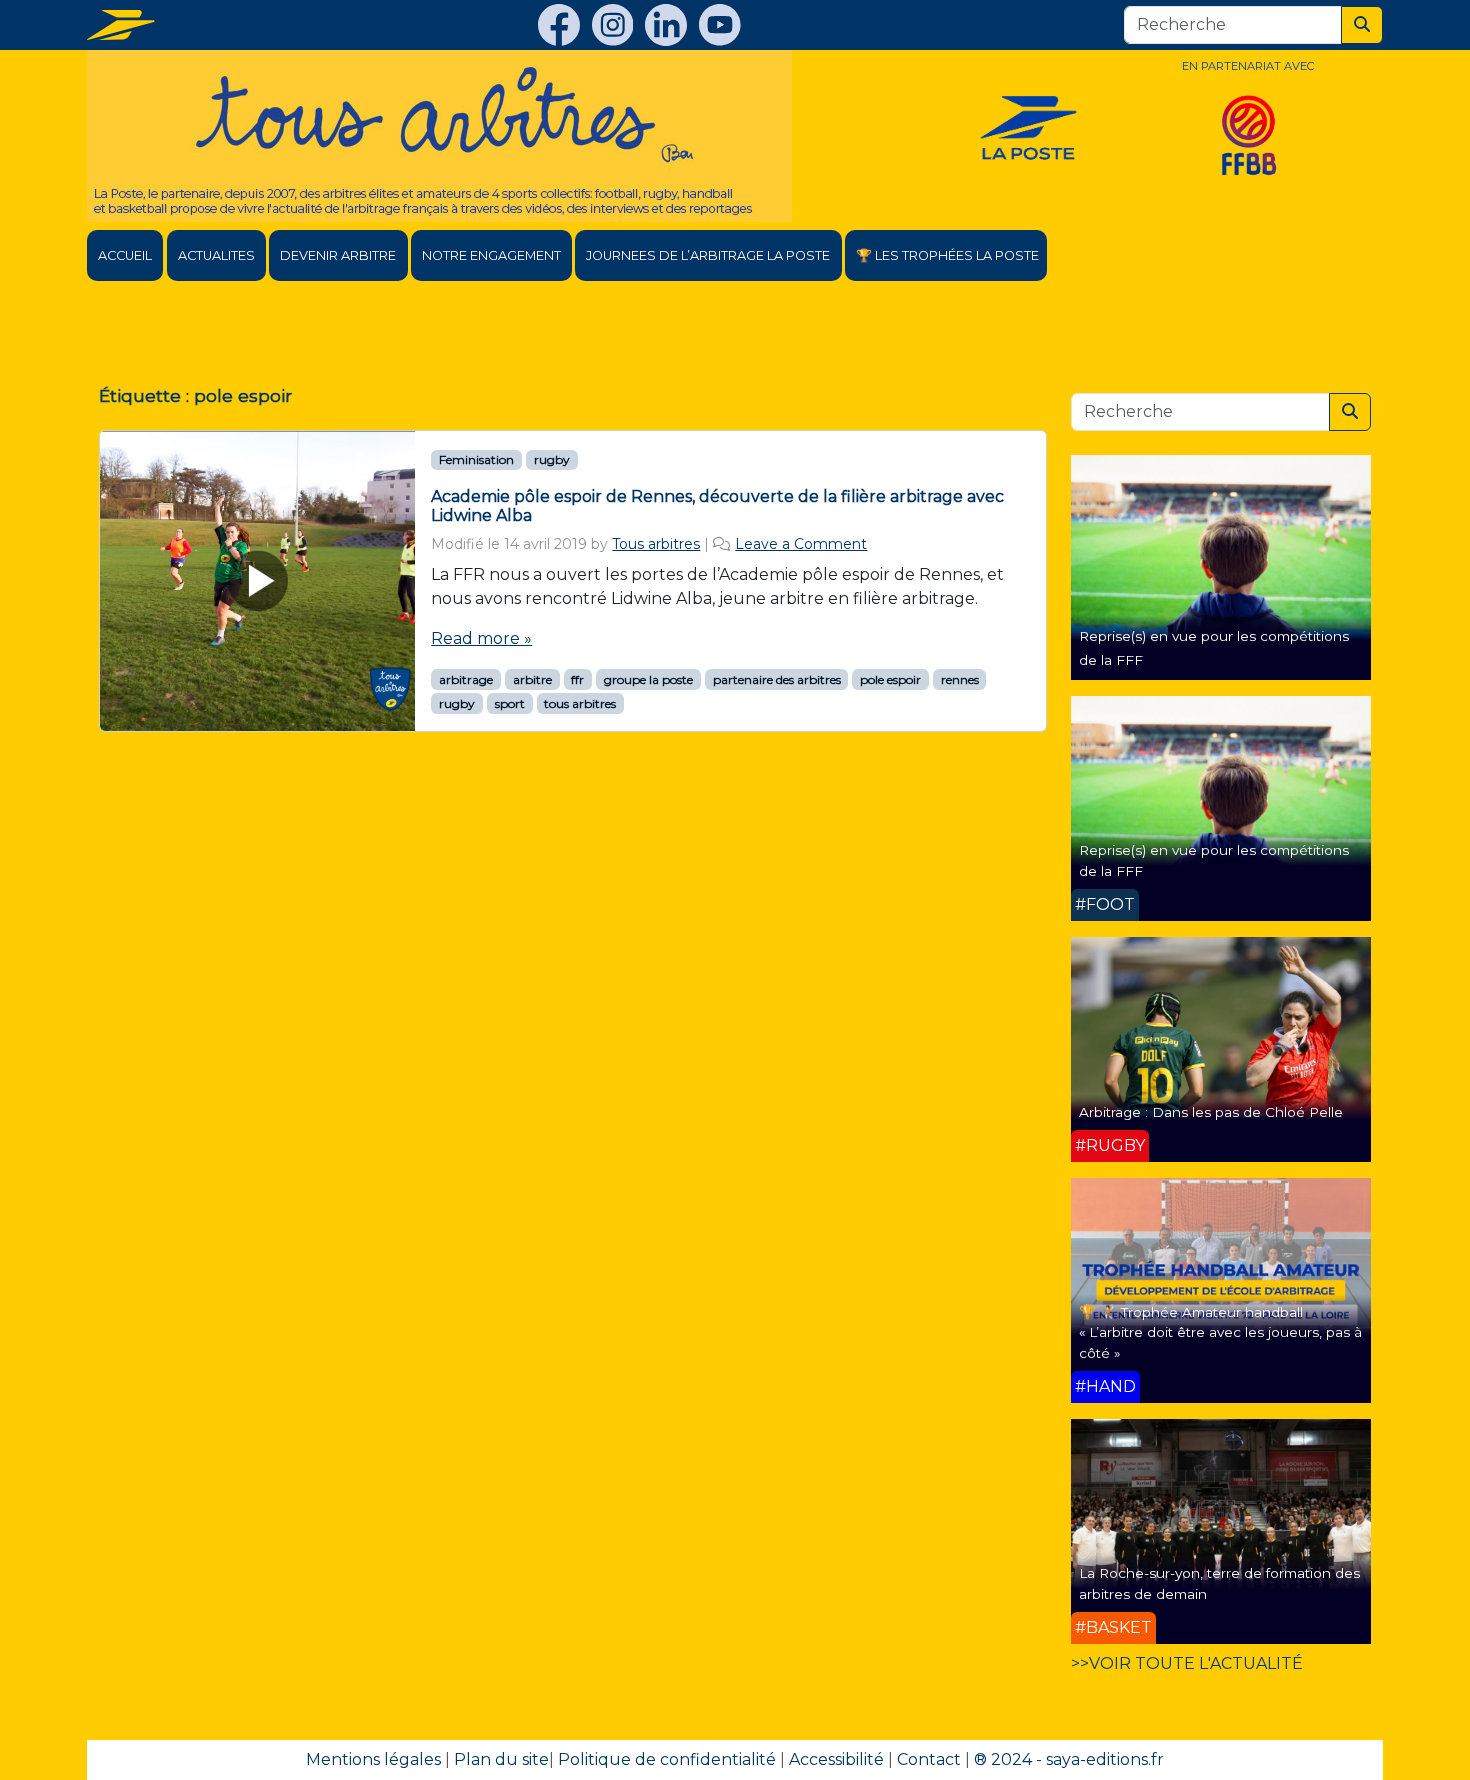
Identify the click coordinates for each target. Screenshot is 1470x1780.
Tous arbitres (656, 544)
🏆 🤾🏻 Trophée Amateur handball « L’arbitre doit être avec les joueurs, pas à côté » (1220, 1332)
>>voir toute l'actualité (1187, 1663)
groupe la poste (648, 679)
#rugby (1110, 1145)
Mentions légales (373, 1759)
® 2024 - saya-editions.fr (1069, 1759)
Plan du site (501, 1759)
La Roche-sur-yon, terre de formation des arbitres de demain (1219, 1583)
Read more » (481, 638)
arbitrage (466, 679)
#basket (1113, 1627)
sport (510, 703)
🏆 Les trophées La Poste (947, 255)
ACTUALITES (216, 255)
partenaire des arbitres (777, 679)
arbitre (532, 679)
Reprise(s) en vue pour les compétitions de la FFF (1214, 860)
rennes (960, 679)
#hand (1105, 1386)
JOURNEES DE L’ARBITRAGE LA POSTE (708, 255)
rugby (552, 459)
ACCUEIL (125, 255)
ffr (577, 679)
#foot (1105, 904)
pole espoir (890, 679)
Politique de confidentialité (667, 1759)
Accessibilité (836, 1759)
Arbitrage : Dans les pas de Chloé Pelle (1211, 1112)
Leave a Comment (801, 544)
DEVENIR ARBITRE (338, 255)
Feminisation (476, 459)
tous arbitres (580, 703)
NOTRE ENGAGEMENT (491, 255)
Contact (929, 1759)
